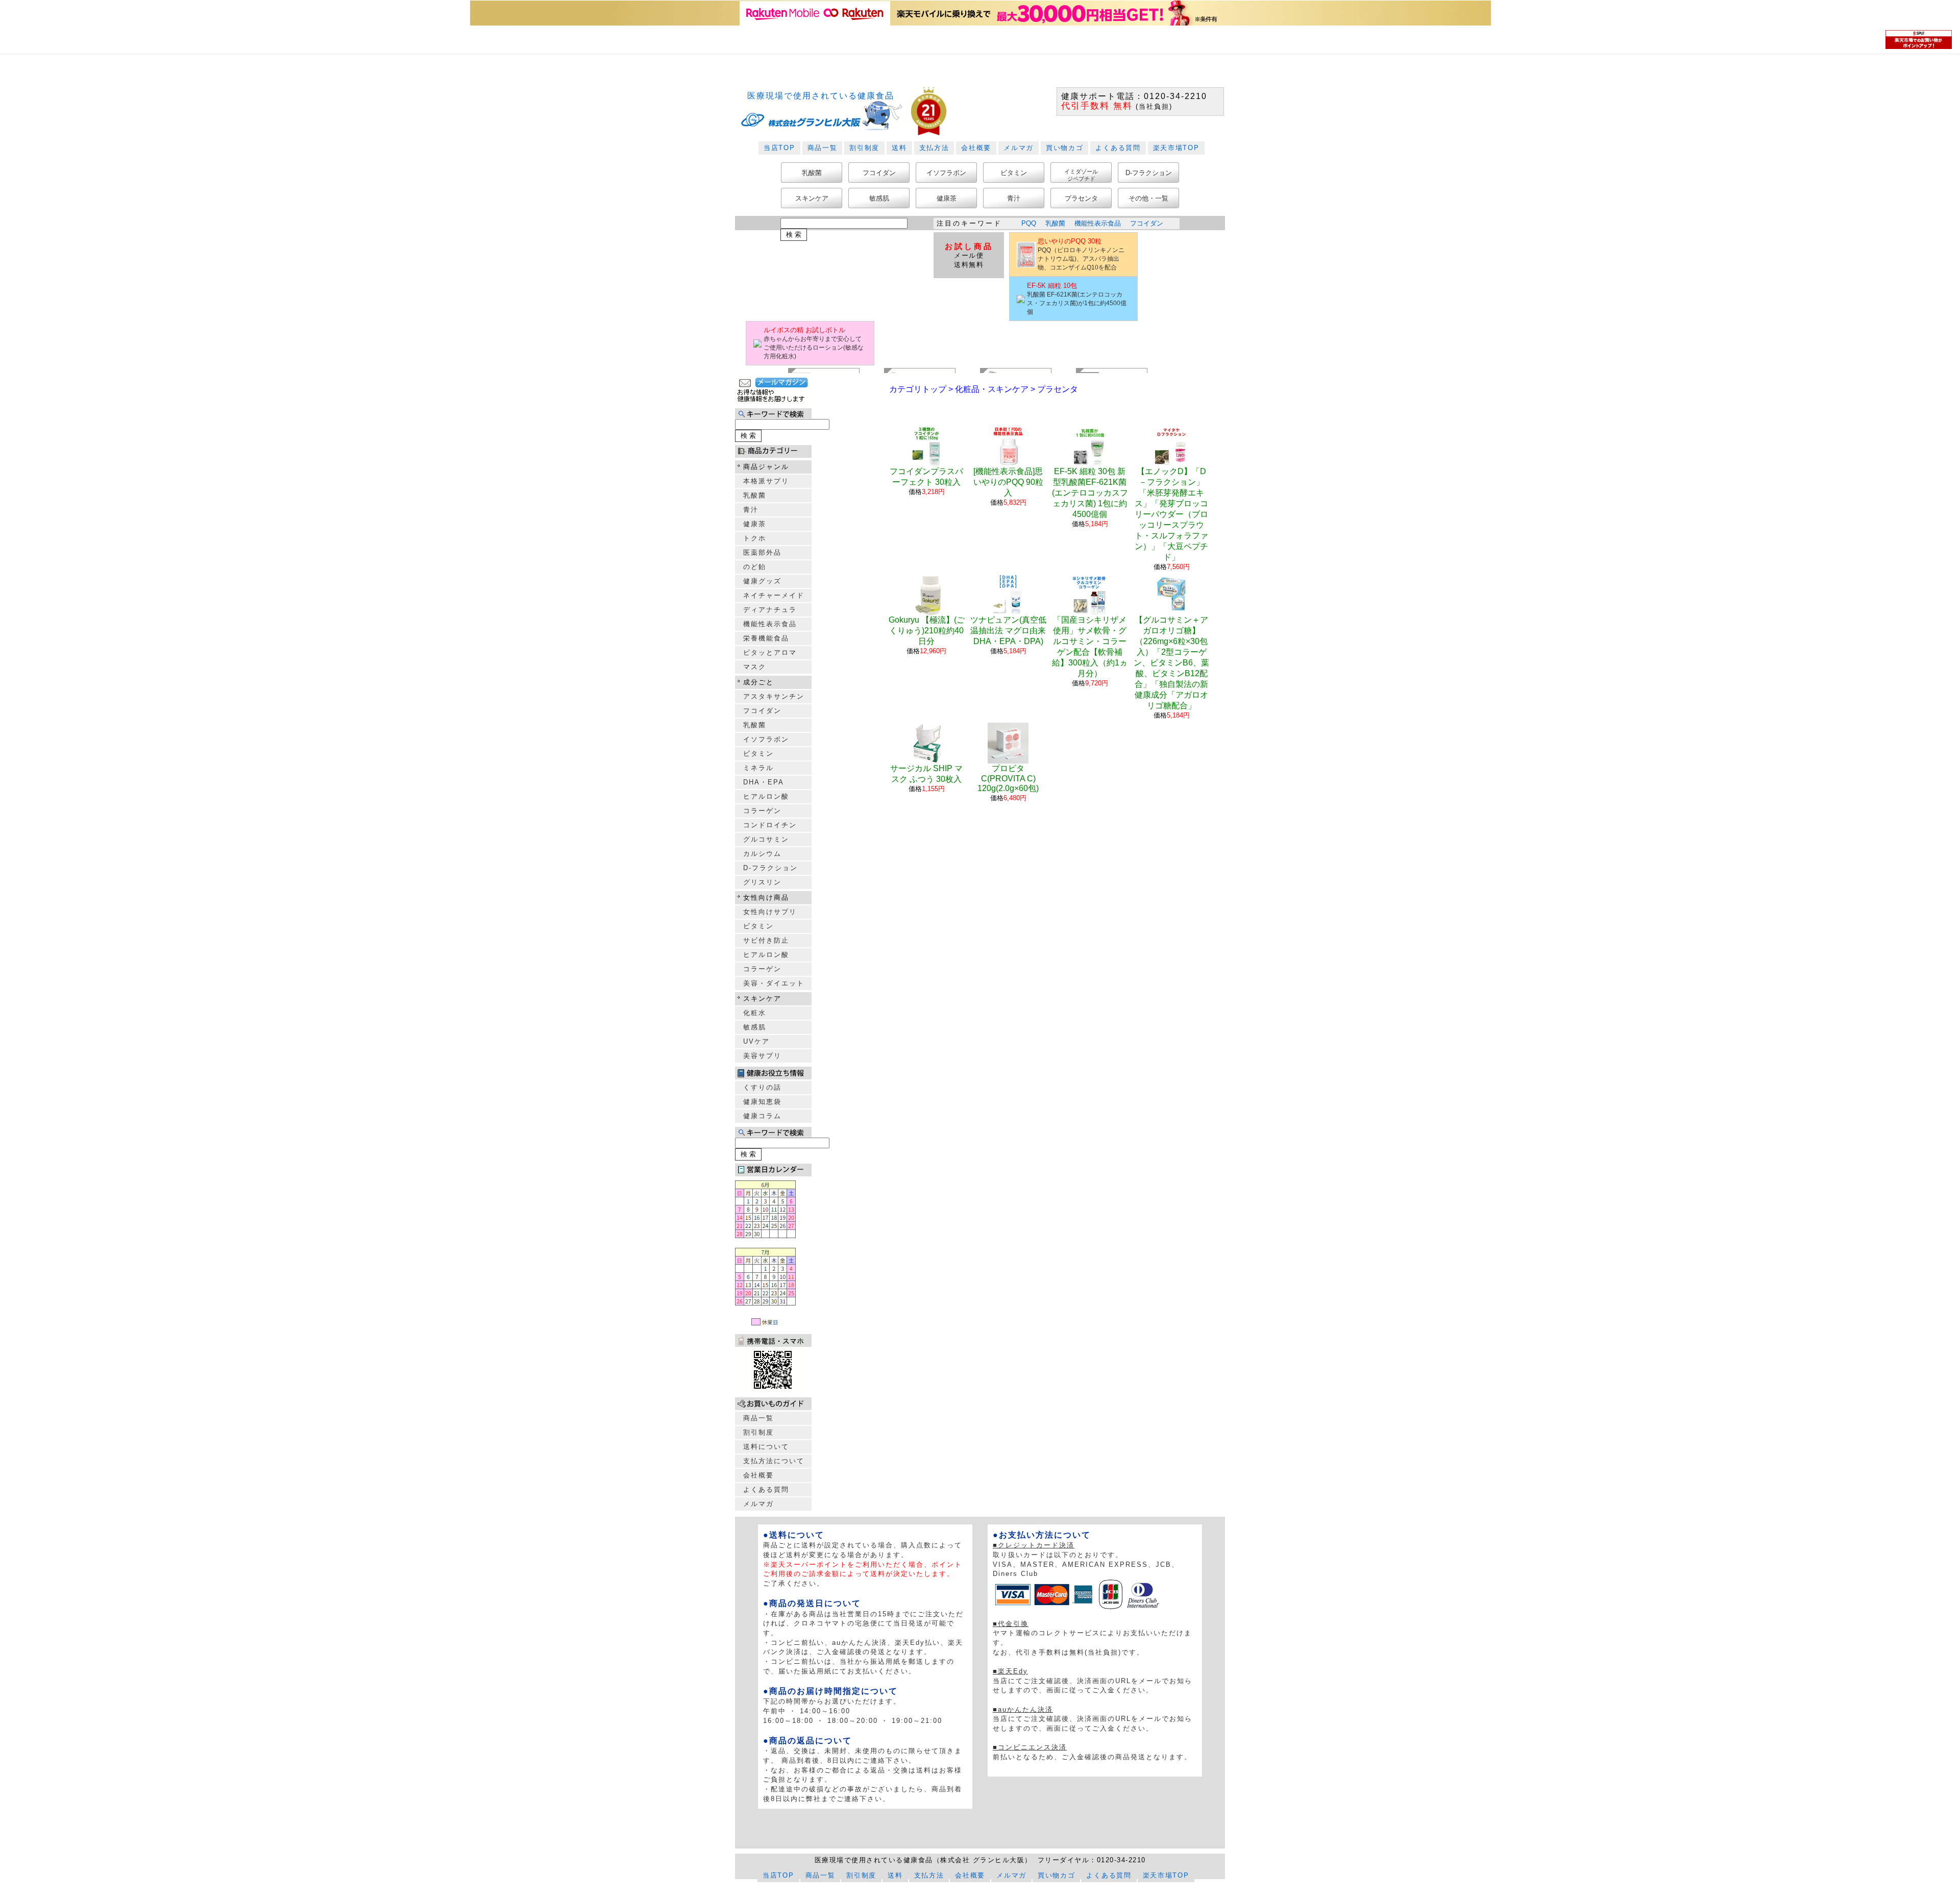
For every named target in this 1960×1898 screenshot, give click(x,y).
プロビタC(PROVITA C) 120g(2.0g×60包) (1008, 778)
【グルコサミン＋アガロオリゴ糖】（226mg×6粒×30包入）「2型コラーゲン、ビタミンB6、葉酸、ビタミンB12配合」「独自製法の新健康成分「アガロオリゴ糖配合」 (1171, 663)
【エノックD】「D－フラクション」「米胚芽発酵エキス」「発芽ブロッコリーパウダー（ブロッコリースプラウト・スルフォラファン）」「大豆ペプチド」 (1171, 514)
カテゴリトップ (918, 389)
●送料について (794, 1535)
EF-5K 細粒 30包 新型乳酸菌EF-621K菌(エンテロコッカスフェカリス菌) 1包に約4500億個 (1090, 493)
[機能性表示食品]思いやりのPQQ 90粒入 (1008, 482)
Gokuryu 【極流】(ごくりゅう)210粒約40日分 (927, 631)
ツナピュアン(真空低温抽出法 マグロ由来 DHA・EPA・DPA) (1008, 631)
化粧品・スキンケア (992, 389)
